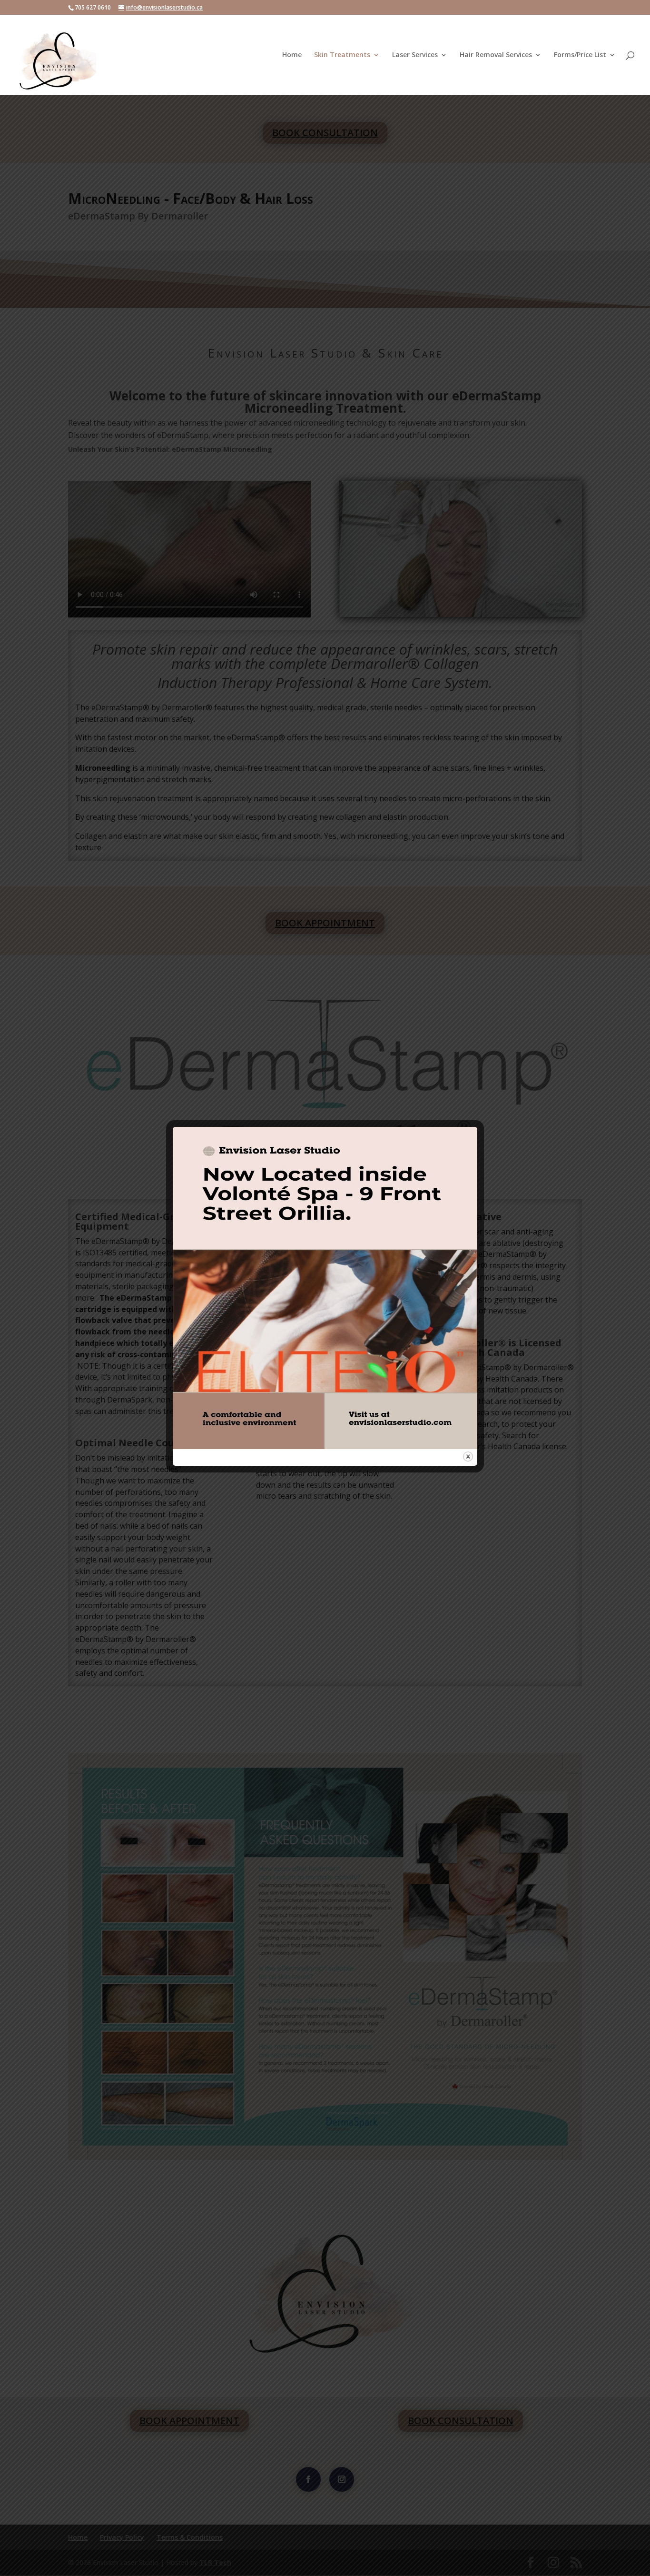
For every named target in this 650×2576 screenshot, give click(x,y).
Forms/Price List (580, 55)
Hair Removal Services (496, 55)
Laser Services (415, 55)
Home (292, 55)
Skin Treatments (342, 55)
